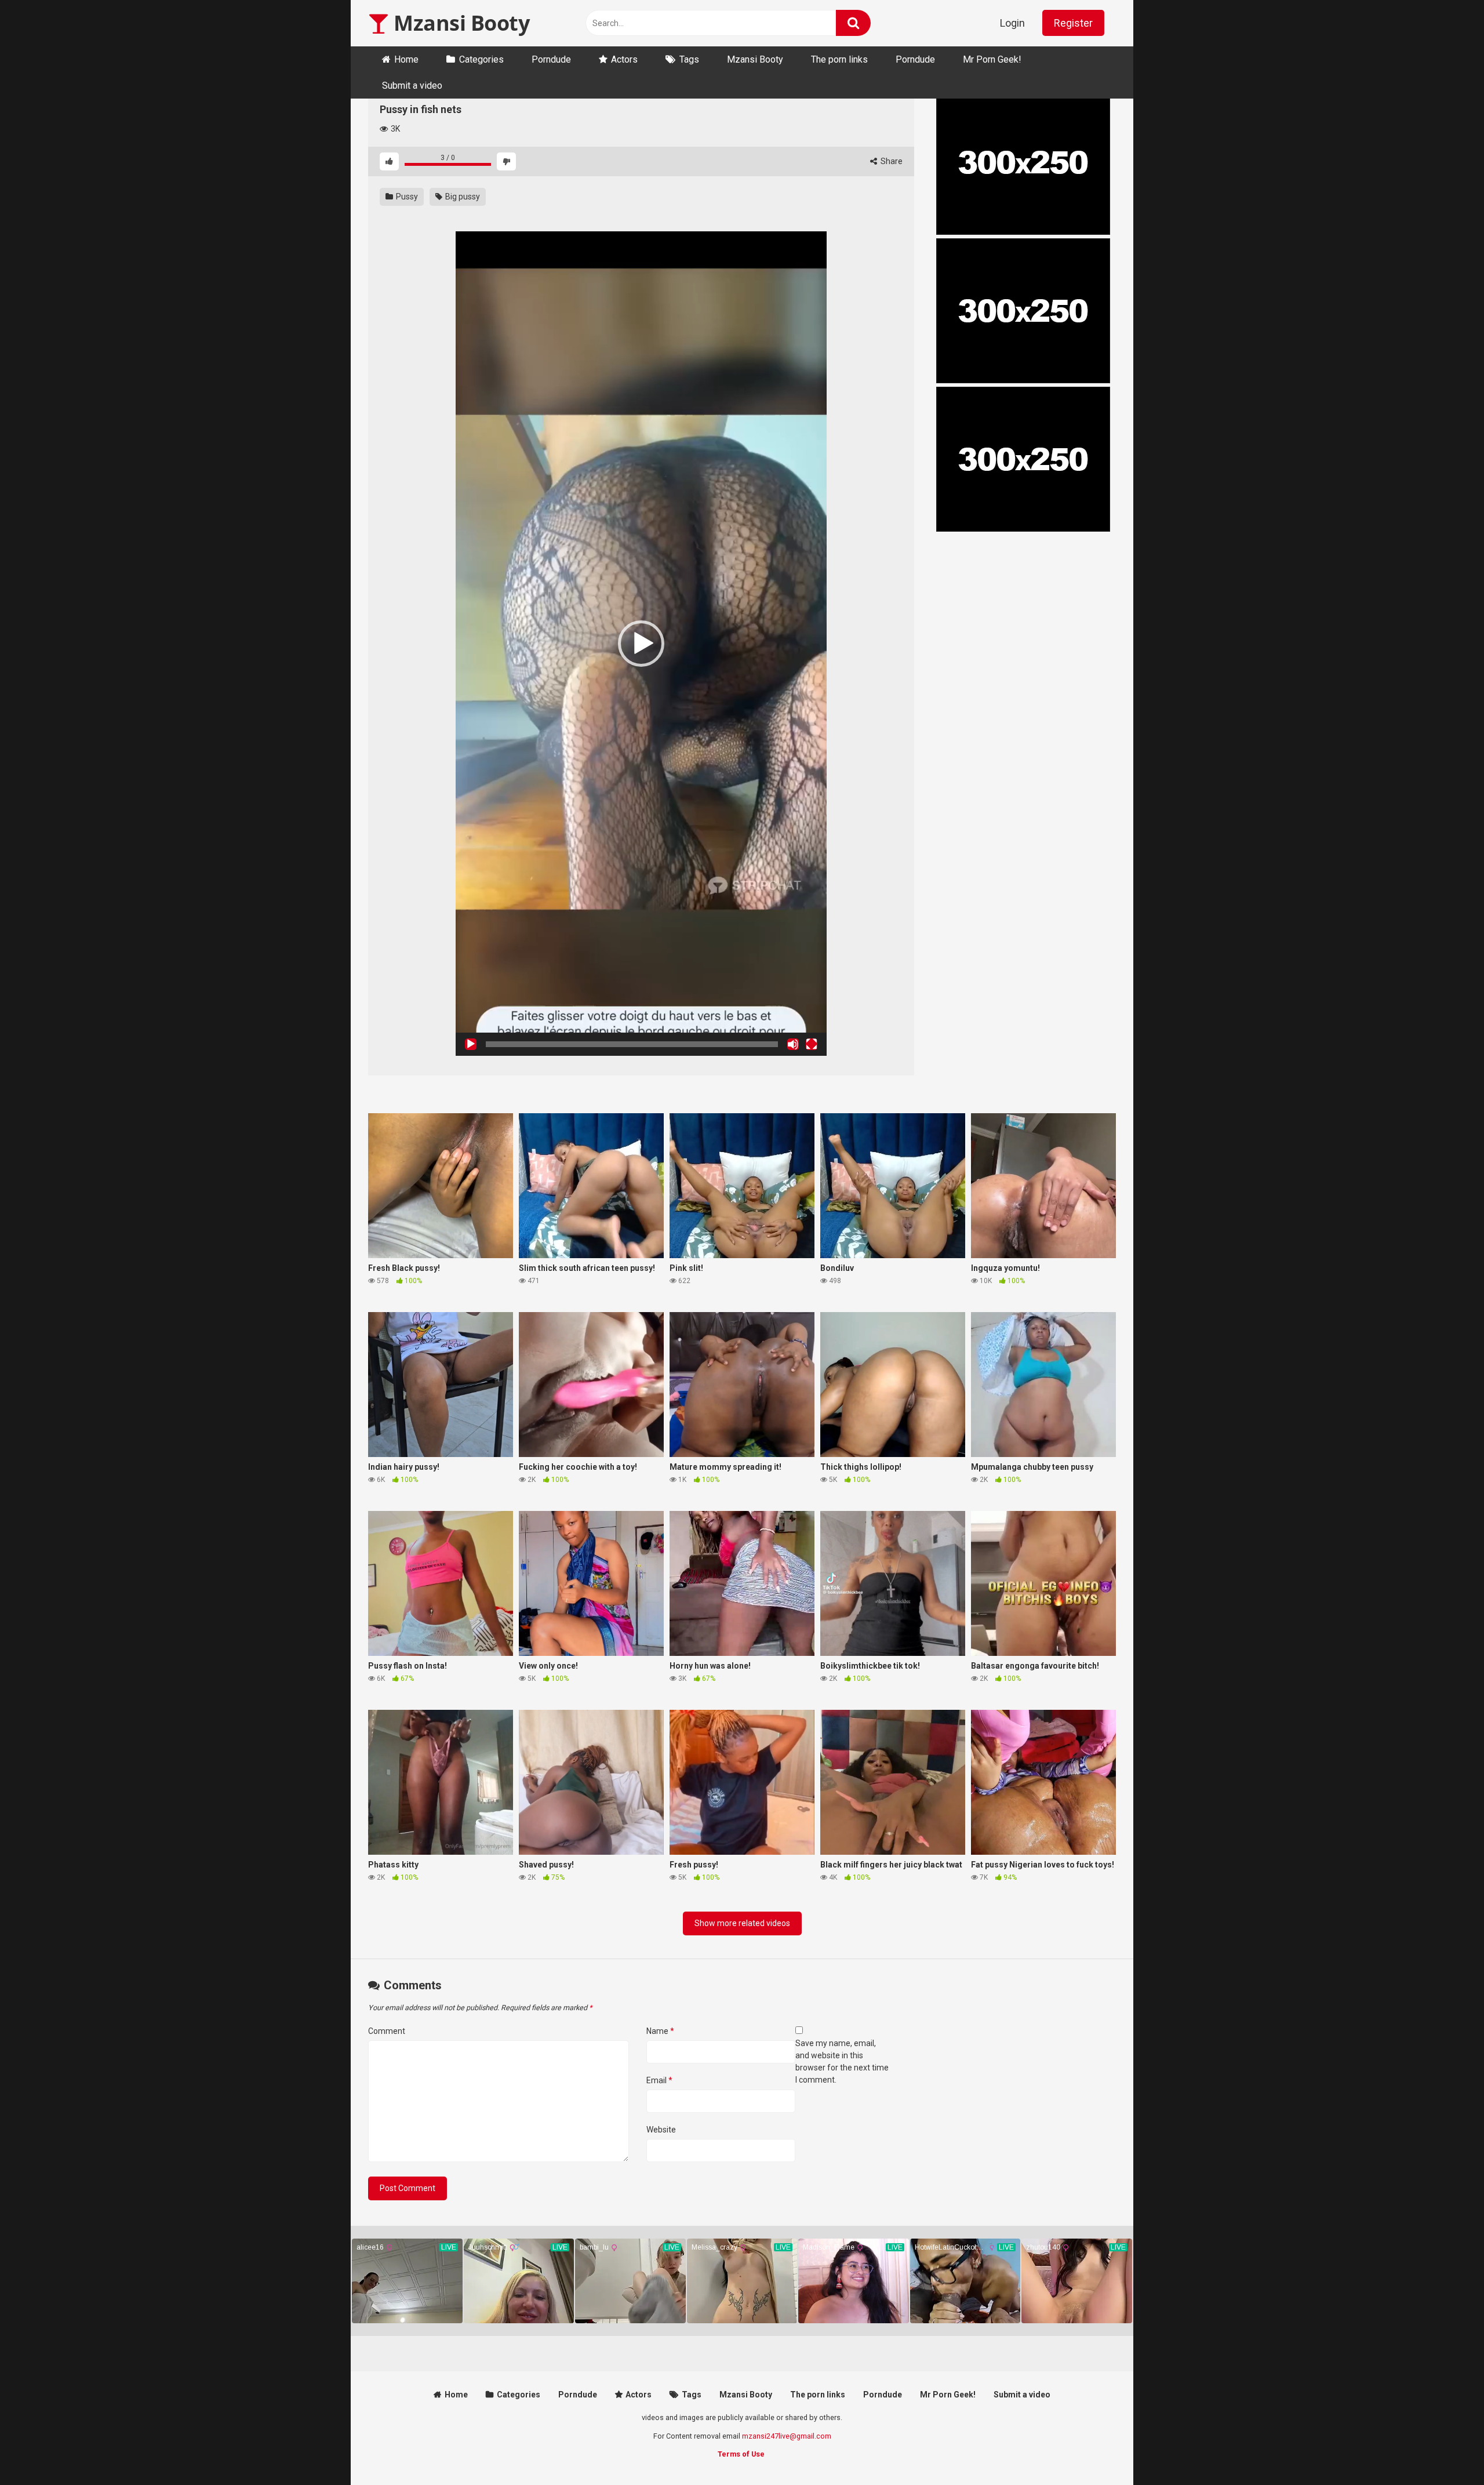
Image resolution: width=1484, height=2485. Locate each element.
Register (1073, 23)
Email (659, 2080)
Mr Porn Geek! (992, 59)
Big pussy (462, 197)
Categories (481, 59)
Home (406, 59)
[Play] (471, 1044)
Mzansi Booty (459, 23)
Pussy (406, 197)
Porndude (551, 59)
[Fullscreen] (812, 1044)
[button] (641, 644)
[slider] (632, 1044)
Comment (387, 2031)
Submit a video (412, 86)
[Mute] (793, 1044)
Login (1012, 23)
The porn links (839, 59)
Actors (624, 59)
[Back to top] (1445, 2450)
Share (891, 161)
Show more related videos (742, 1923)
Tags (689, 59)
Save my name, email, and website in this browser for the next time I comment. (842, 2061)
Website (661, 2130)
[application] (641, 644)
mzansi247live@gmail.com (787, 2436)
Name (660, 2031)
